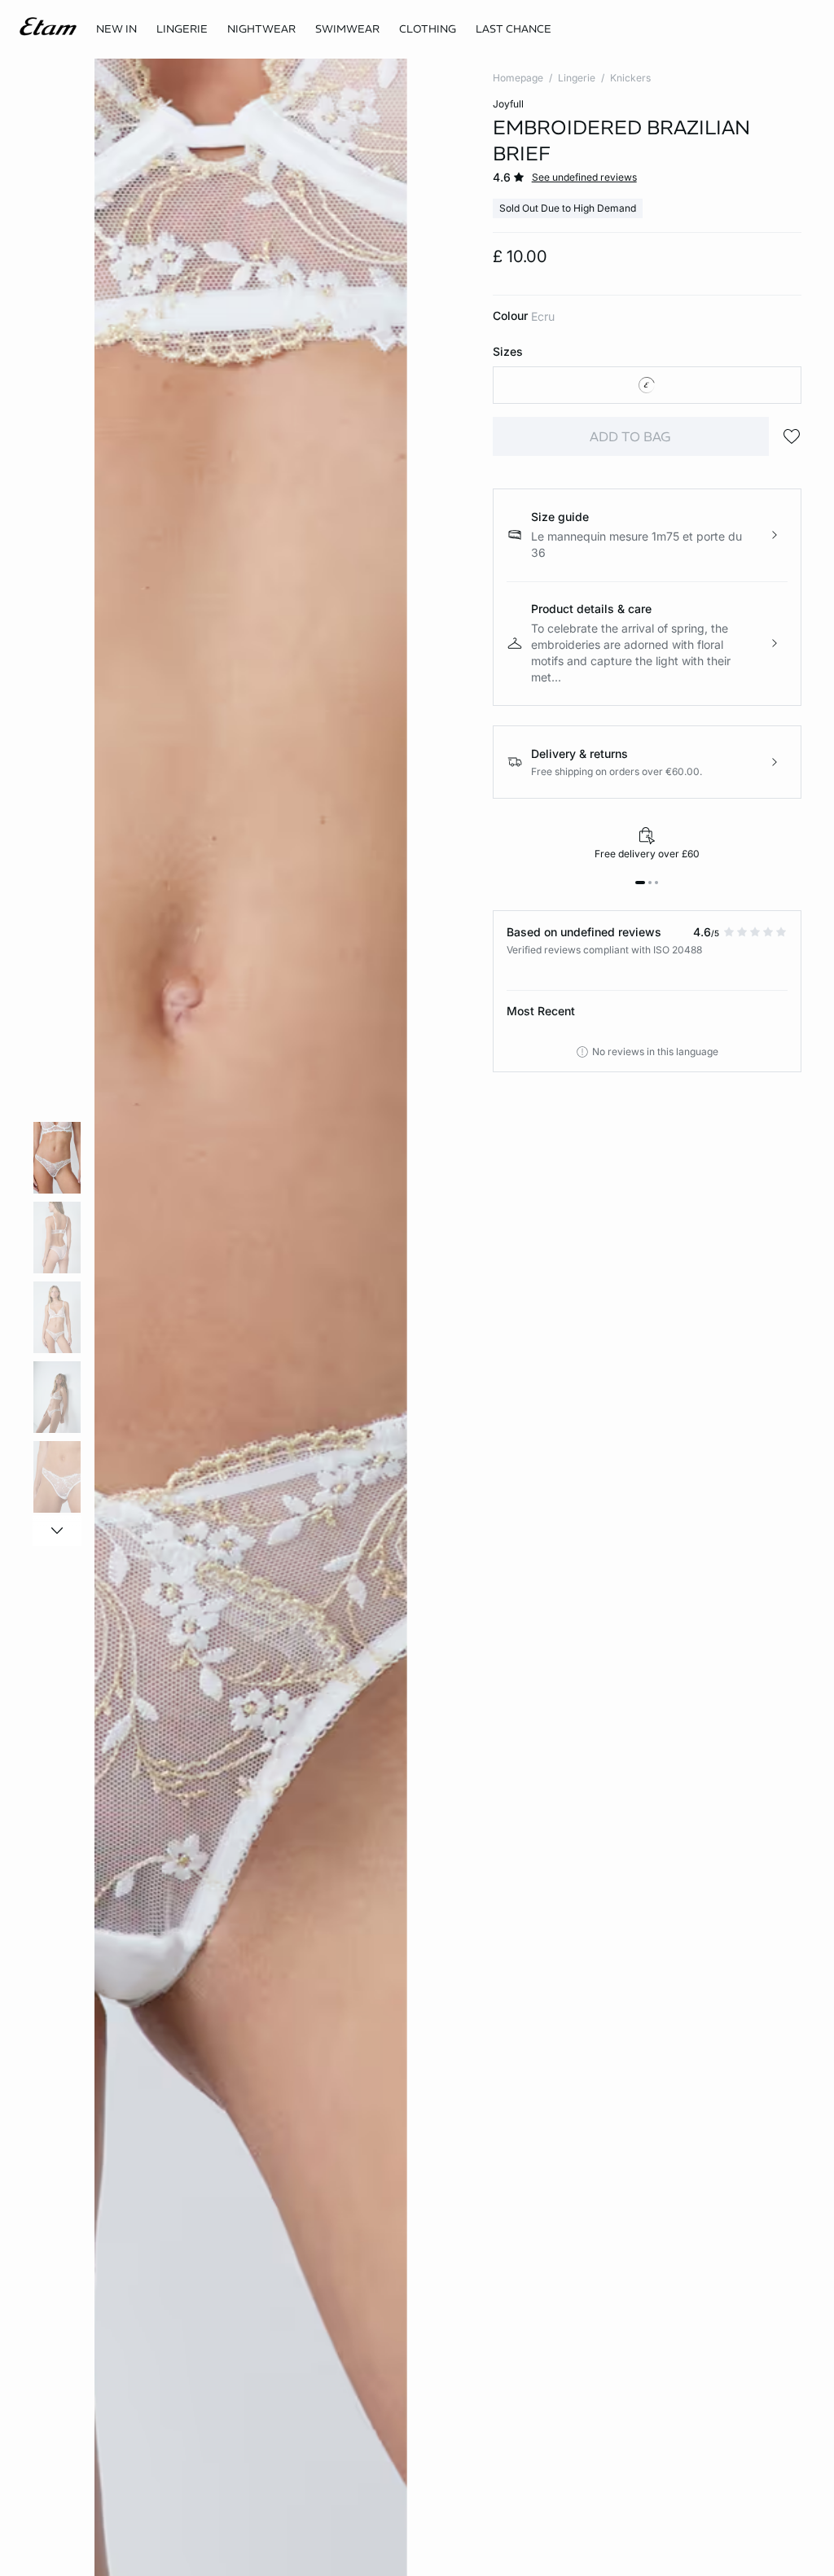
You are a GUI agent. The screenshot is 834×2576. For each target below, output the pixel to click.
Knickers (630, 78)
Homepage (518, 78)
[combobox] (647, 385)
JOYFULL (508, 104)
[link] (116, 29)
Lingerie (577, 78)
